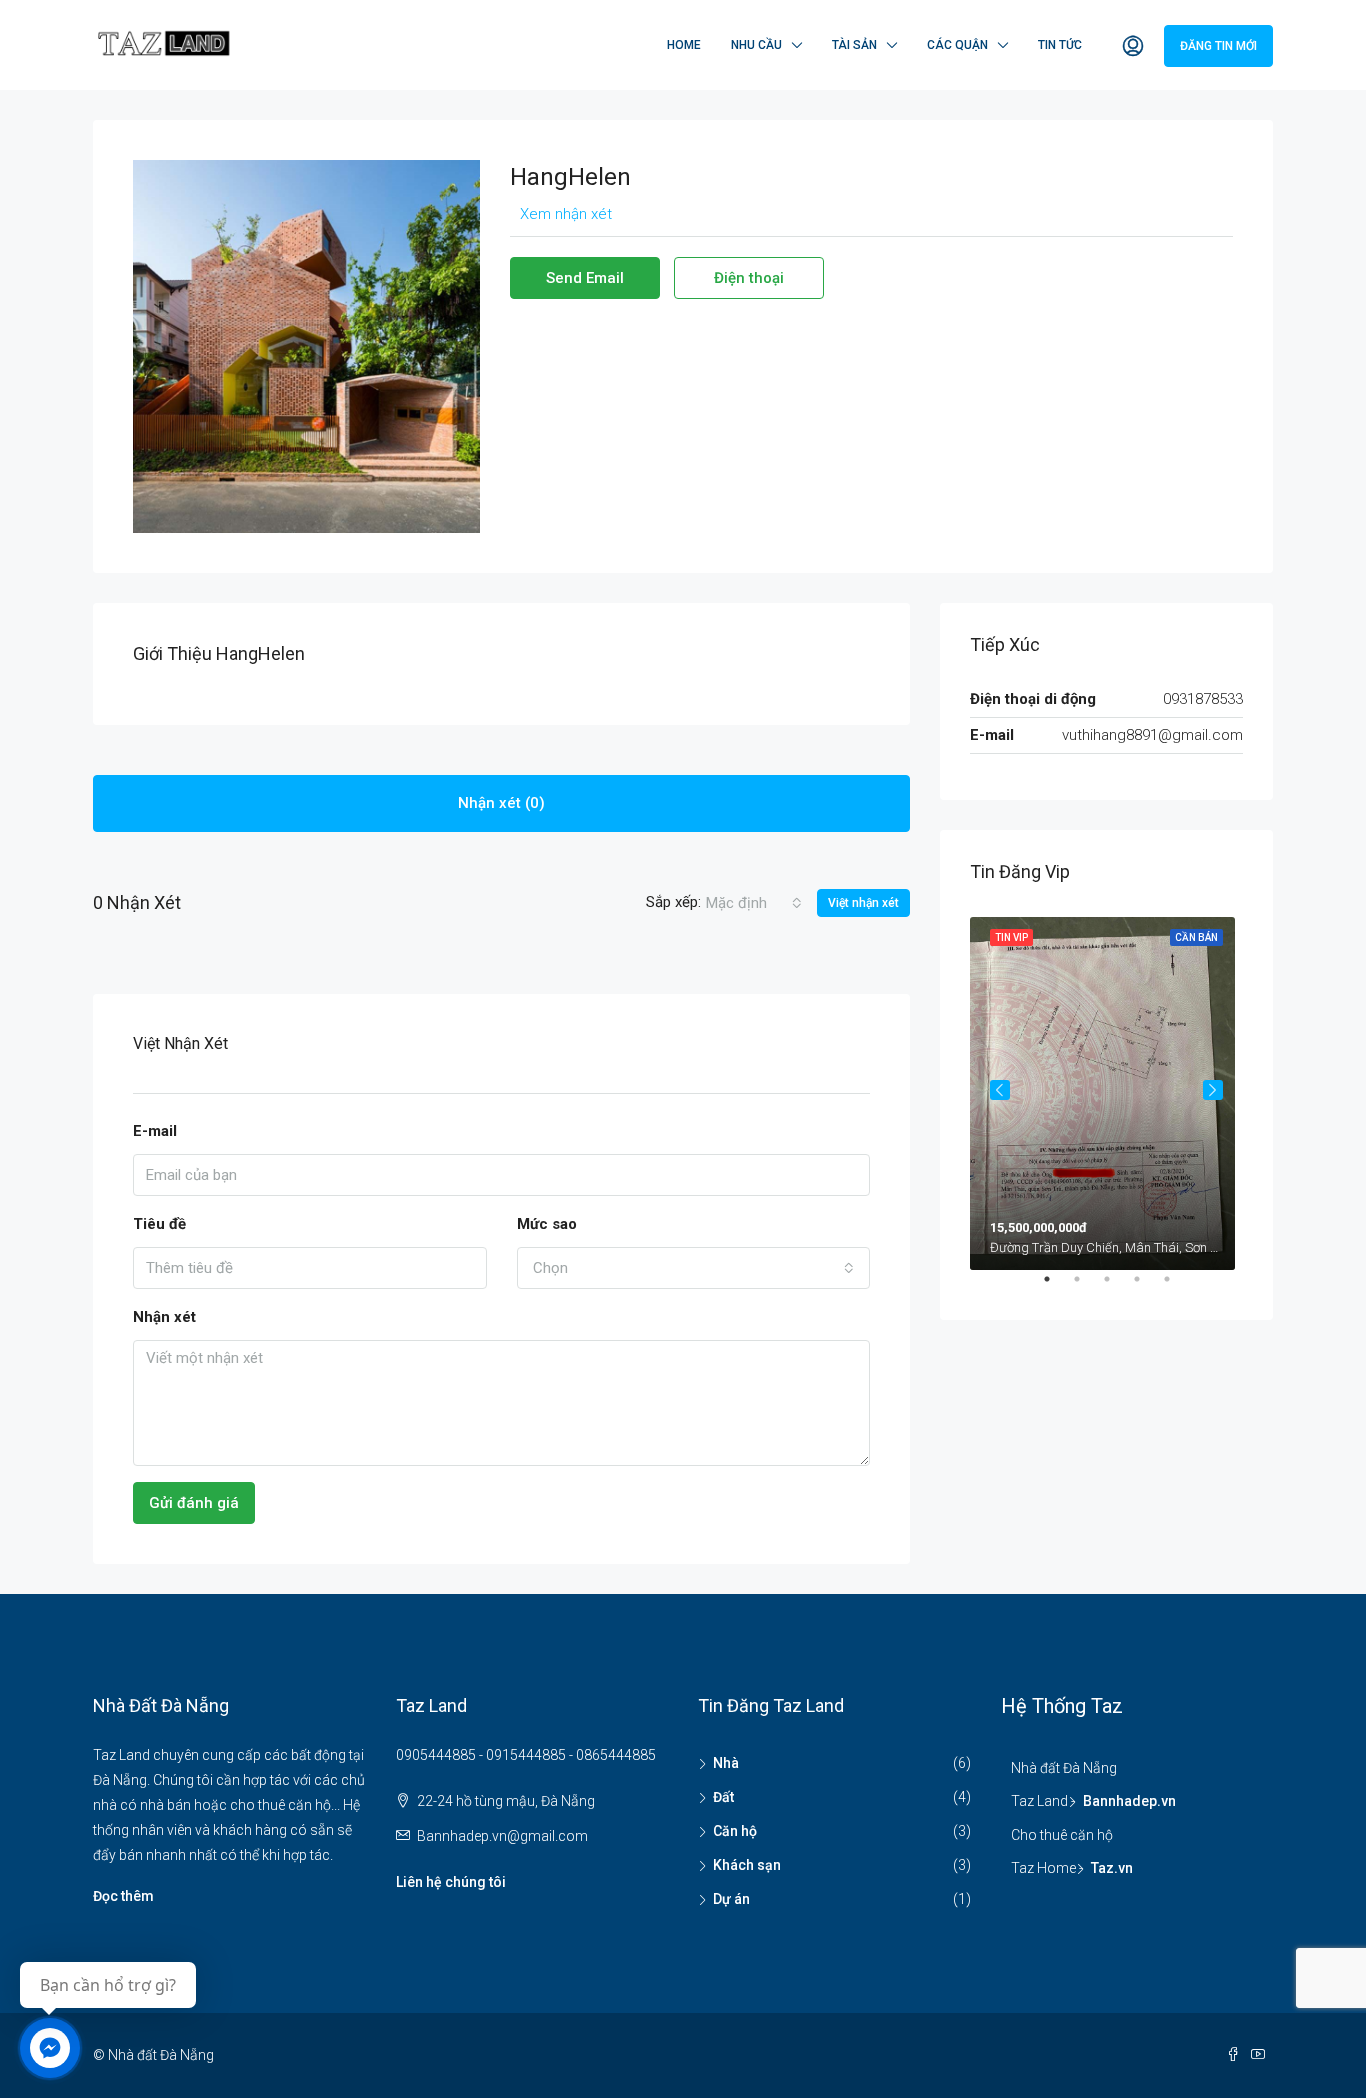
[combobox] (754, 903)
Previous (1000, 1090)
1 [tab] (1057, 1287)
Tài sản (854, 45)
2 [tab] (1087, 1287)
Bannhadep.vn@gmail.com (502, 1836)
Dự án (731, 1899)
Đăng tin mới (1218, 46)
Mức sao (547, 1224)
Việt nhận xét (863, 903)
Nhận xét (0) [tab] (501, 803)
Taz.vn (1112, 1868)
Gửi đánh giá (194, 1503)
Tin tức (1060, 45)
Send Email (585, 278)
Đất (723, 1797)
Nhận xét (164, 1317)
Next (1213, 1090)
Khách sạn (747, 1865)
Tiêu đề (159, 1224)
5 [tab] (1177, 1287)
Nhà (726, 1763)
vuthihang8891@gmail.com (1152, 735)
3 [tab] (1117, 1287)
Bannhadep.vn (1129, 1801)
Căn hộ (735, 1831)
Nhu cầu (756, 45)
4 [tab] (1147, 1287)
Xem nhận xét (566, 214)
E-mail (155, 1131)
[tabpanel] (1106, 1089)
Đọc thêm (123, 1896)
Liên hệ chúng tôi (451, 1882)
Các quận (957, 45)
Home (684, 45)
